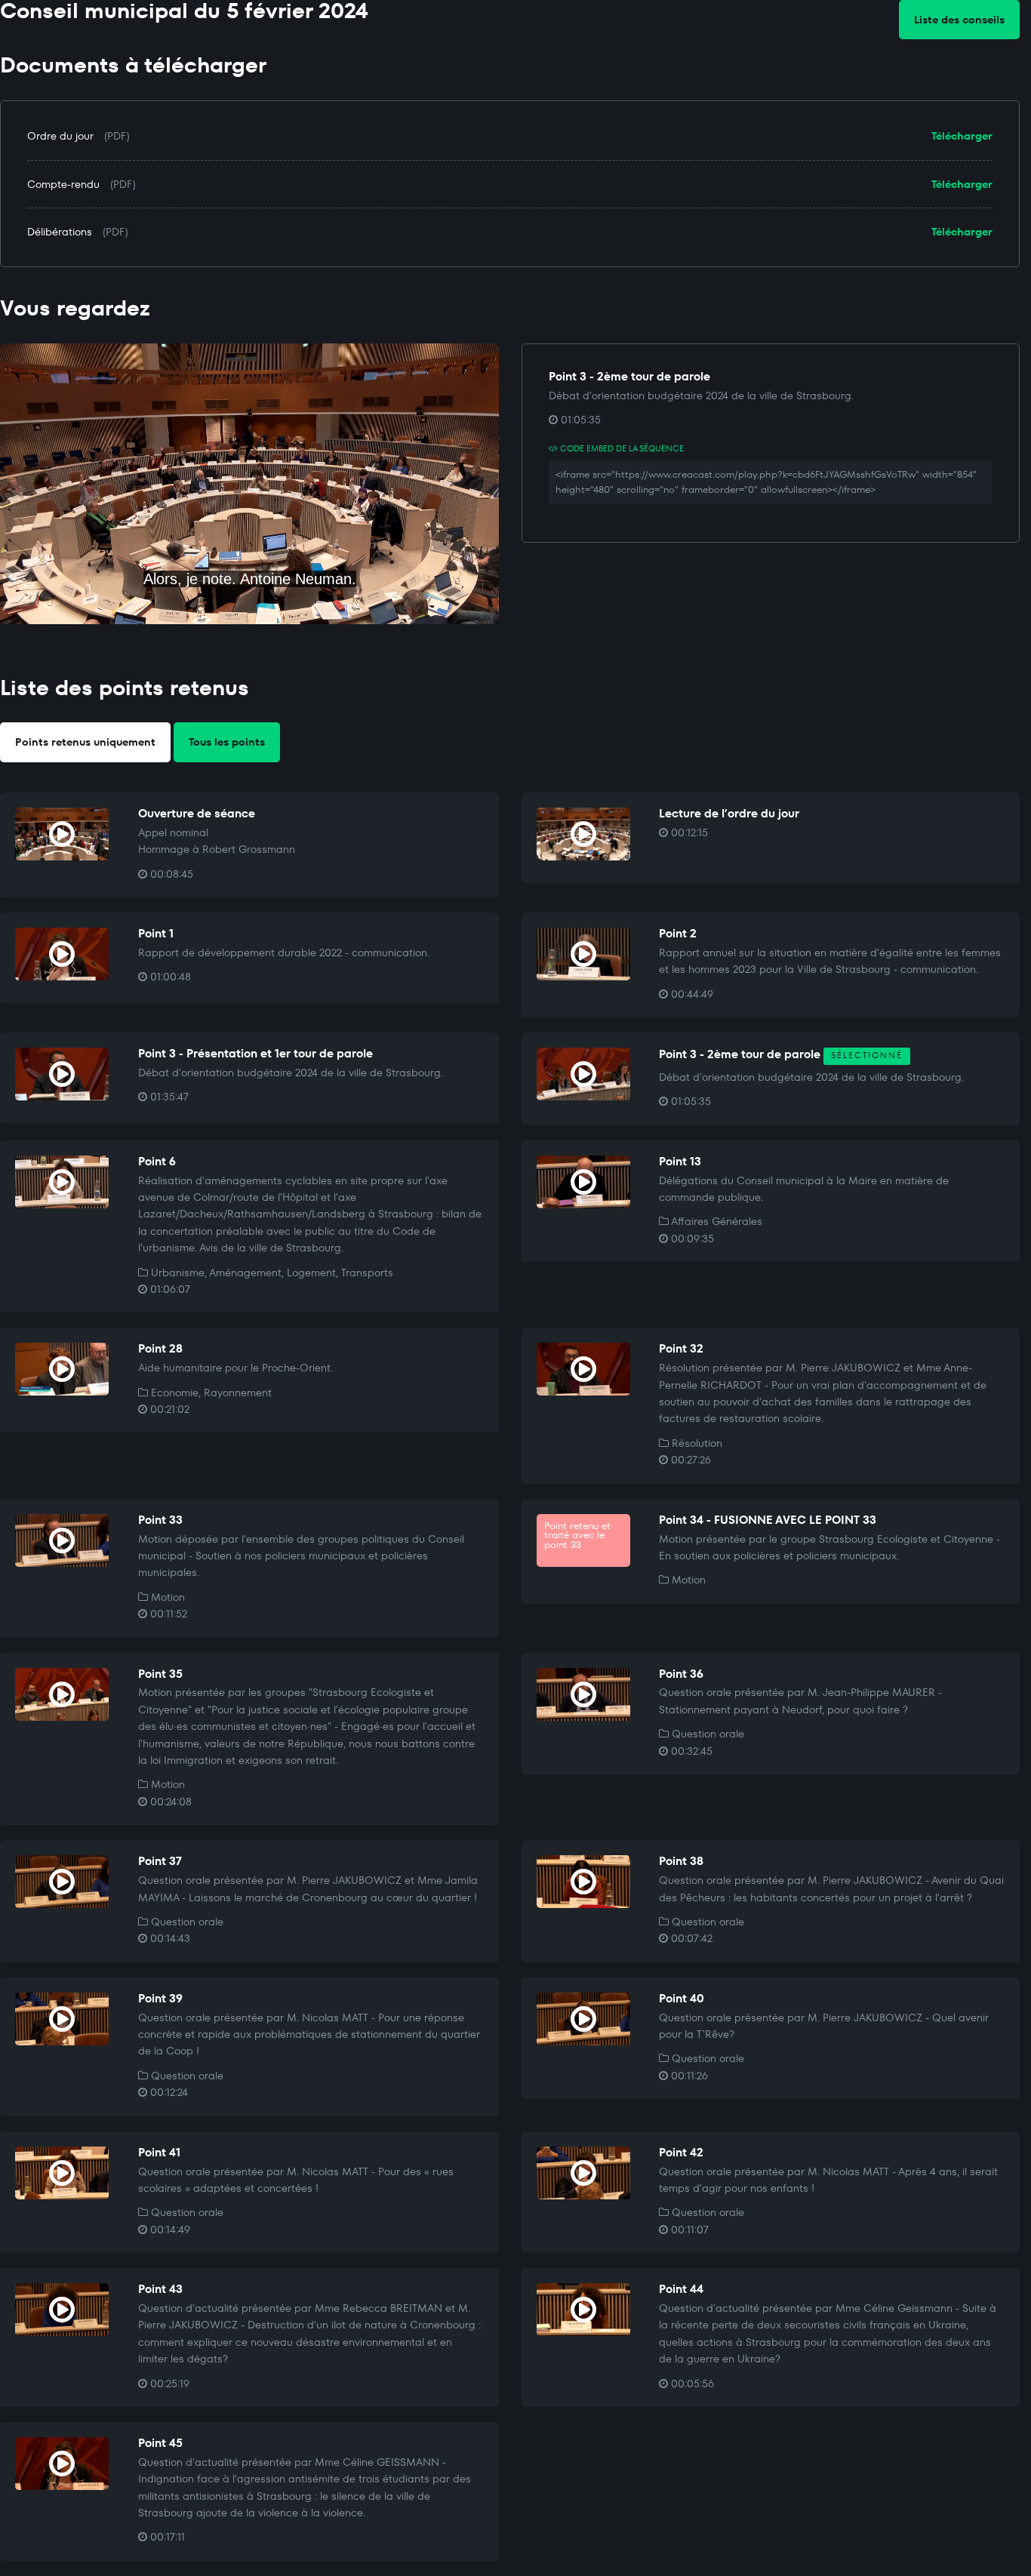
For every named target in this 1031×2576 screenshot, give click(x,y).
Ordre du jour (60, 136)
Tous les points (227, 742)
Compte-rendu (63, 184)
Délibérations (60, 232)
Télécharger (962, 136)
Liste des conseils (959, 20)
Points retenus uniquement (85, 742)
